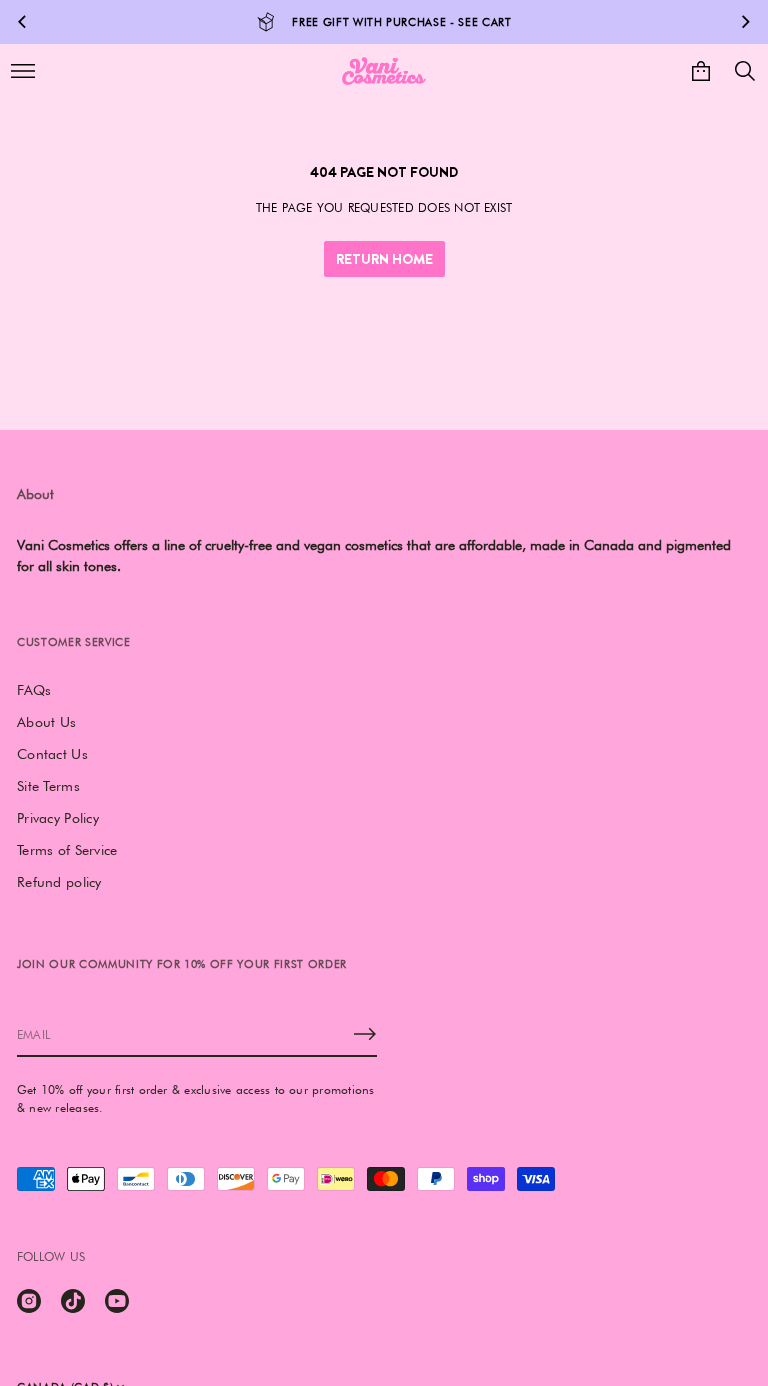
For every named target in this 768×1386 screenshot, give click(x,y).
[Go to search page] (745, 71)
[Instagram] (29, 1301)
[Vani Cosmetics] (384, 71)
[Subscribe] (365, 1034)
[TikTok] (73, 1301)
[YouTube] (117, 1301)
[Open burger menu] (23, 71)
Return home (384, 259)
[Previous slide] (22, 22)
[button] (745, 71)
